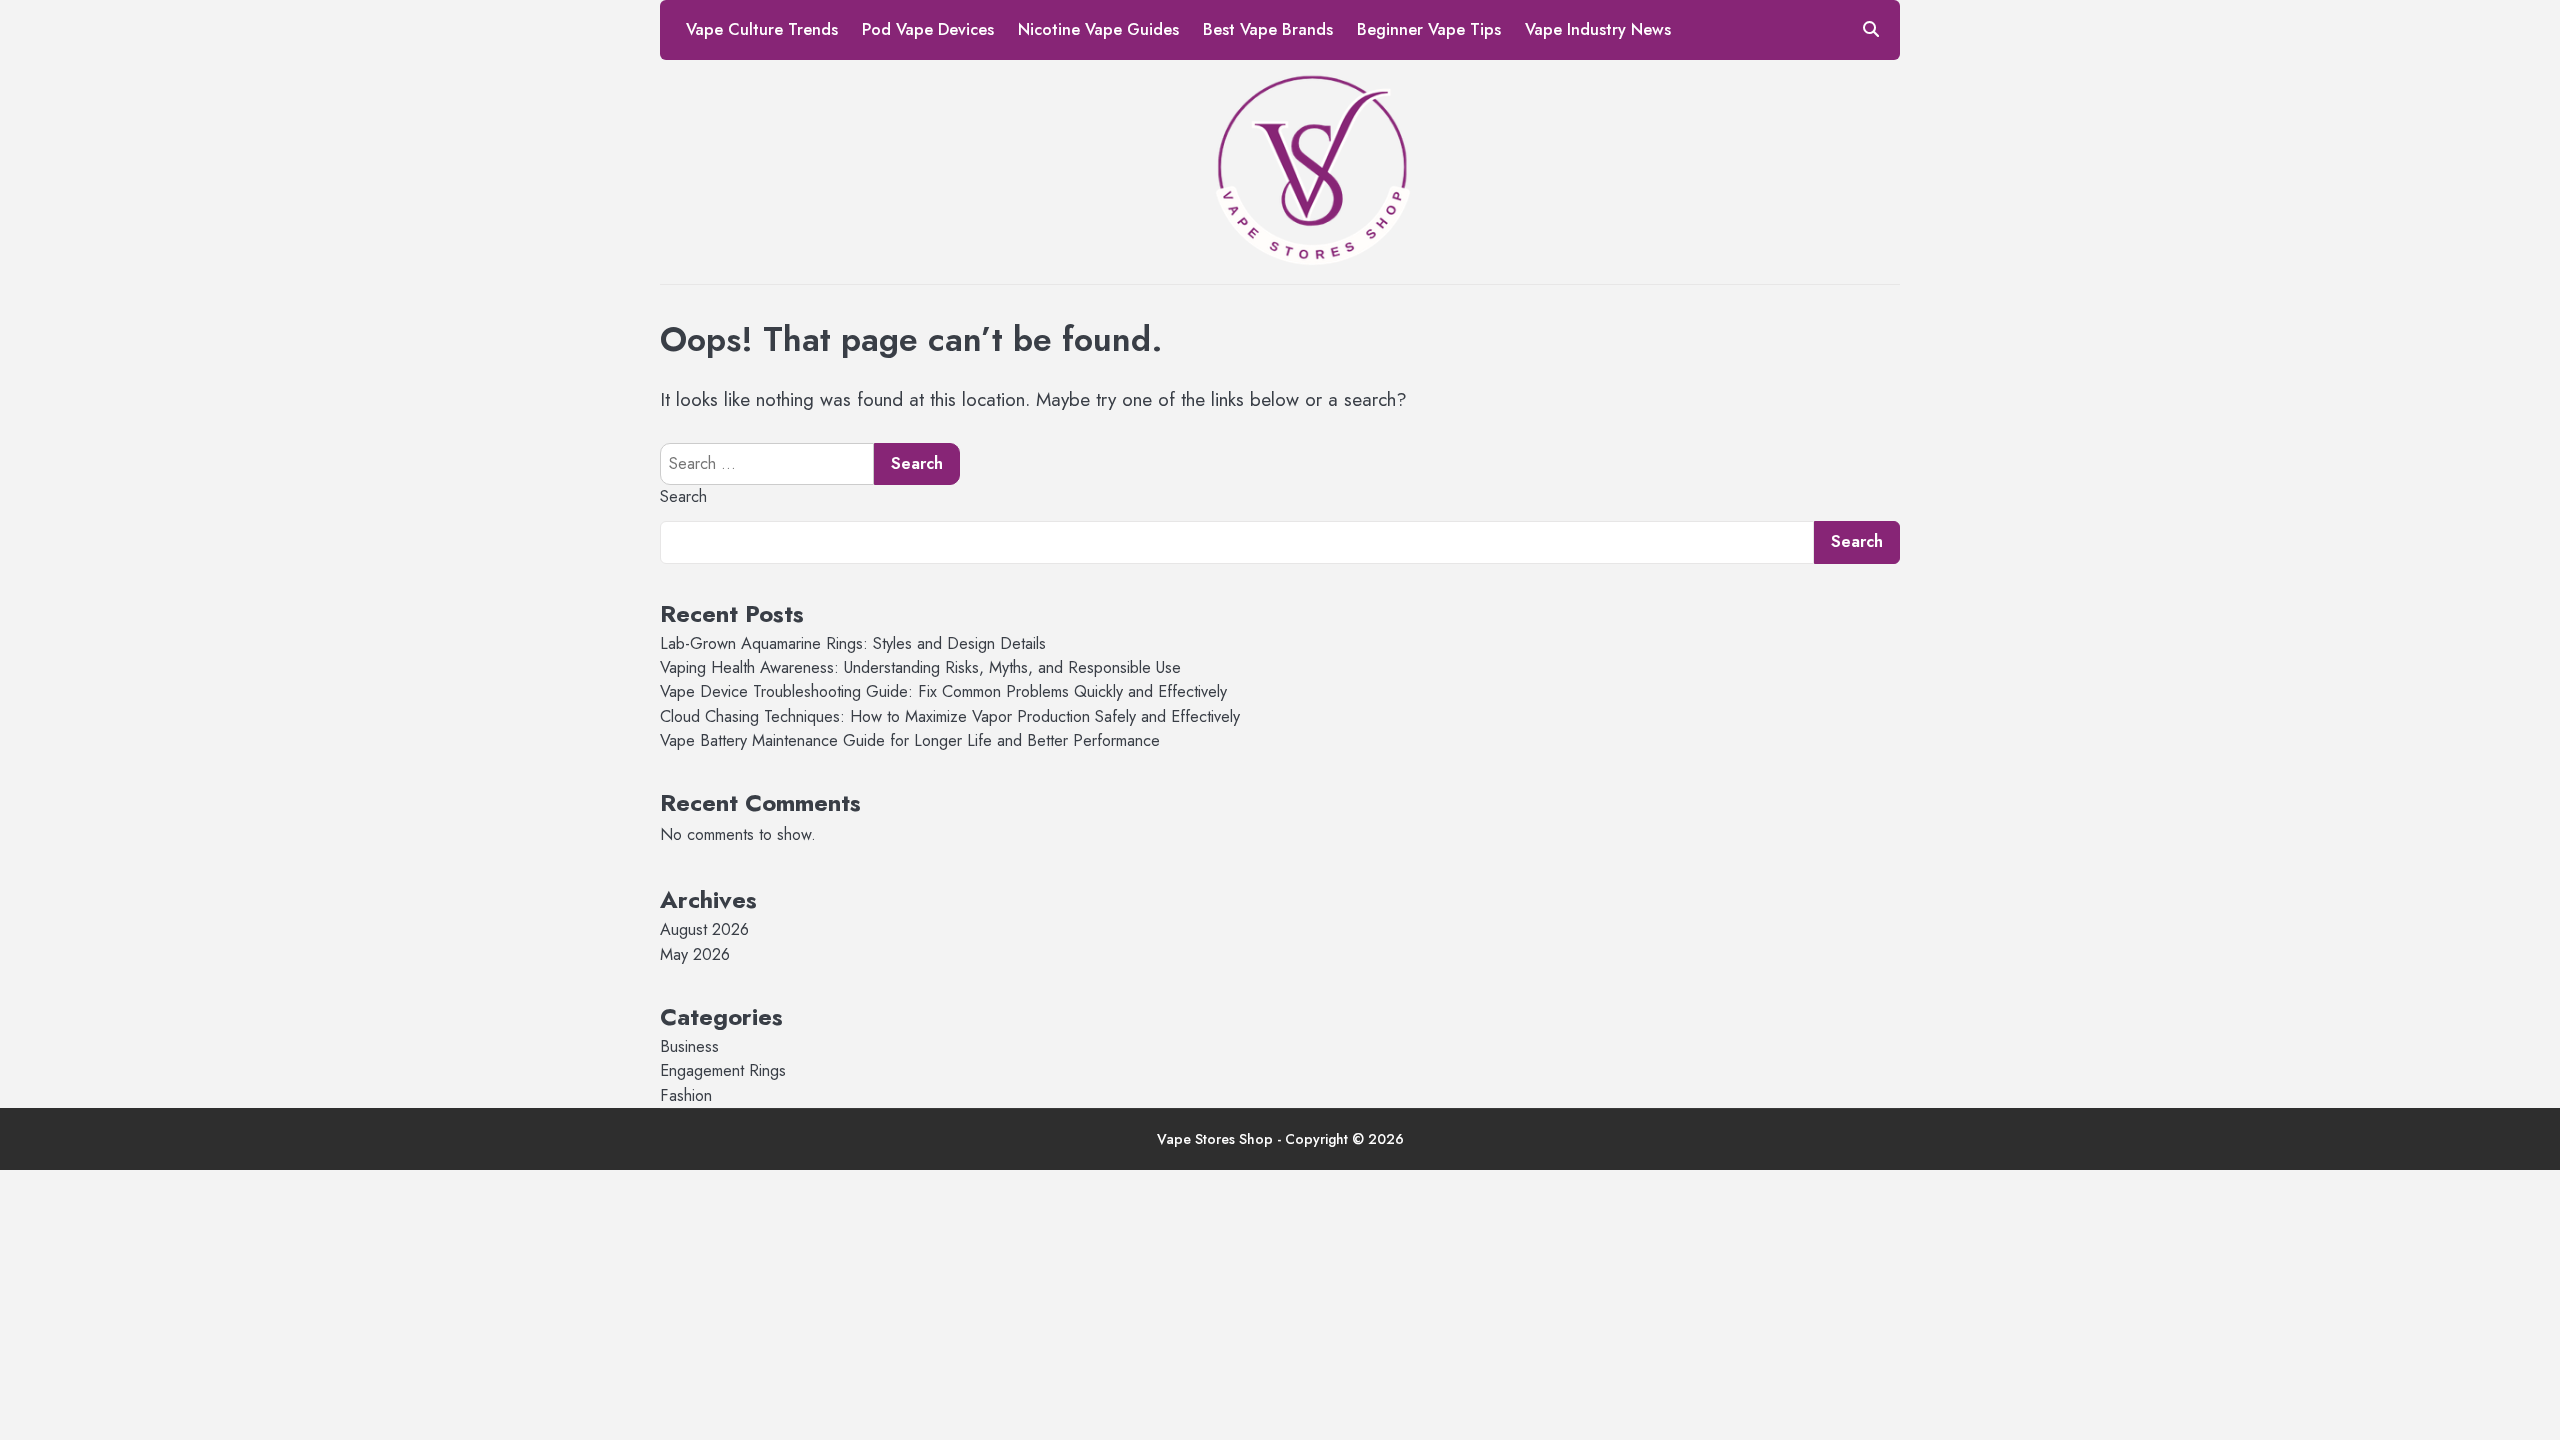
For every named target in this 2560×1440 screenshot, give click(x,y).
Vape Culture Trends (762, 29)
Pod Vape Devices (928, 29)
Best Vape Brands (1268, 29)
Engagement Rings (723, 1070)
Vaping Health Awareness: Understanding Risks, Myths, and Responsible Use (920, 667)
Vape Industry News (1598, 29)
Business (689, 1046)
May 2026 (695, 954)
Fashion (686, 1095)
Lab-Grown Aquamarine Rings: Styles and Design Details (853, 643)
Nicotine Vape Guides (1098, 29)
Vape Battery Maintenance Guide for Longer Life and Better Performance (910, 740)
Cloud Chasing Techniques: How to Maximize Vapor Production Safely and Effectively (950, 716)
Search (683, 496)
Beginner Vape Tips (1429, 29)
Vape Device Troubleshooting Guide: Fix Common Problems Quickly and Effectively (943, 691)
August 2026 (704, 929)
